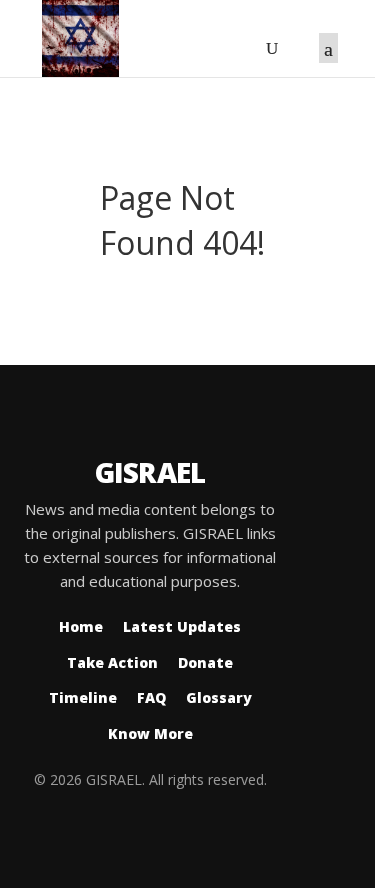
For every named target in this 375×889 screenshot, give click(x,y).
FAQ (151, 697)
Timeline (83, 697)
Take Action (112, 662)
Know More (150, 733)
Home (81, 626)
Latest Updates (182, 626)
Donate (205, 662)
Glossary (219, 697)
